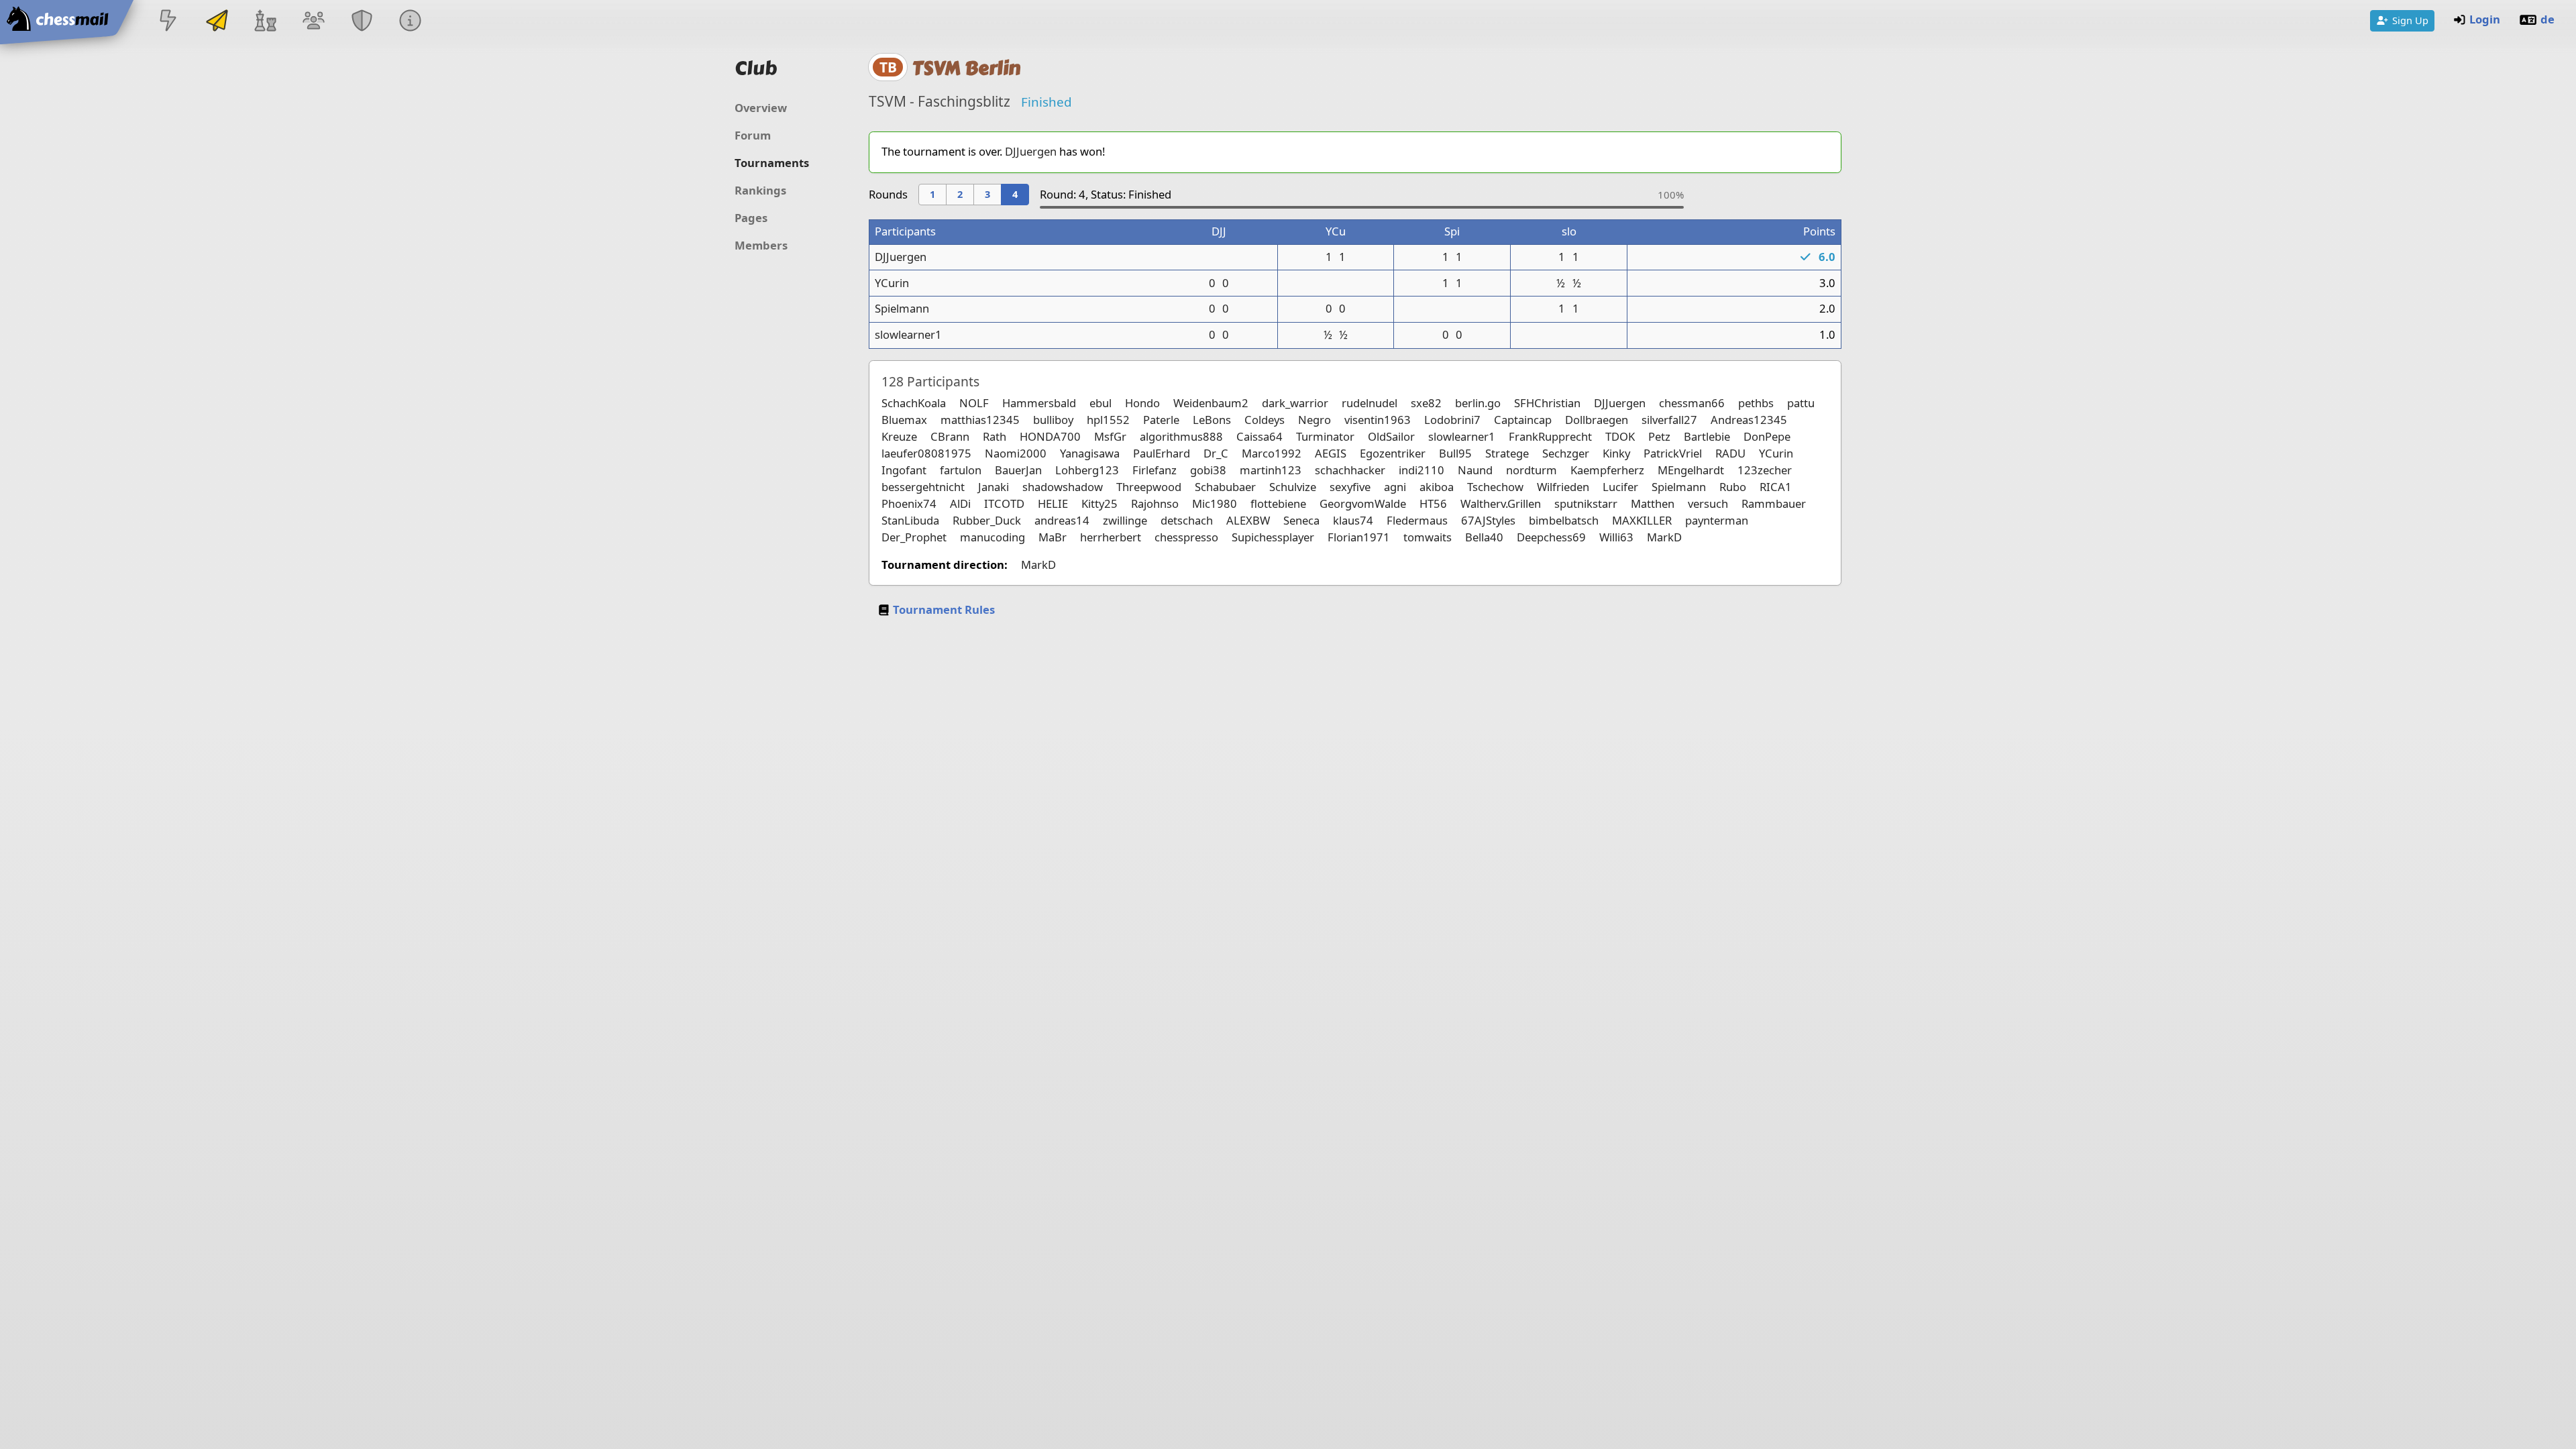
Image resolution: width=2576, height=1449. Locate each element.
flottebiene (1278, 503)
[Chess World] (265, 22)
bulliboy (1053, 420)
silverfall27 (1669, 420)
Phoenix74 (909, 503)
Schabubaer (1225, 487)
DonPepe (1767, 436)
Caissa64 (1259, 436)
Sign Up (2410, 20)
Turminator (1325, 436)
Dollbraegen (1597, 420)
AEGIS (1331, 453)
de (2547, 19)
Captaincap (1523, 420)
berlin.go (1478, 403)
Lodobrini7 (1452, 420)
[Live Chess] (168, 22)
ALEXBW (1248, 520)
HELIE (1053, 503)
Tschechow (1495, 487)
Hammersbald (1039, 403)
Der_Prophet (914, 537)
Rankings (760, 190)
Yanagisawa (1090, 453)
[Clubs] (362, 22)
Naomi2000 (1016, 453)
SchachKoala (914, 403)
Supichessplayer (1273, 537)
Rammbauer (1774, 503)
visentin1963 (1378, 420)
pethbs (1756, 403)
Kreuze (899, 436)
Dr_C (1216, 453)
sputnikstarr (1586, 503)
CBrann (950, 436)
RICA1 (1776, 487)
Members (761, 245)
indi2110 (1421, 470)
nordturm (1532, 470)
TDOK (1620, 436)
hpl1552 (1108, 420)
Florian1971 (1359, 537)
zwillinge (1125, 520)
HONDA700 (1050, 436)
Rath (995, 436)
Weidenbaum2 (1211, 403)
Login (2485, 19)
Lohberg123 (1087, 470)
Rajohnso (1155, 503)
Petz (1659, 436)
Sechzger (1566, 453)
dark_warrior (1295, 403)
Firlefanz (1155, 470)
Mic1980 (1215, 503)
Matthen (1653, 503)
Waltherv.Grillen (1501, 503)
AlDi (960, 503)
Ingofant (904, 470)
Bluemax (904, 420)
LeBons (1212, 420)
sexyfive (1350, 487)
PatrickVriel (1673, 453)
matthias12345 (980, 420)
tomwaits (1428, 537)
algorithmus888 (1181, 436)
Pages (751, 218)
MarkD (1664, 537)
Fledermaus (1417, 520)
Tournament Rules (944, 609)
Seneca (1301, 520)
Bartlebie (1707, 436)
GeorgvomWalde (1363, 503)
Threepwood (1149, 487)
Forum (753, 135)
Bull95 (1455, 453)
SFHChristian (1547, 403)
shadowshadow (1063, 487)
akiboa (1437, 487)
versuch (1708, 503)
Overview (761, 108)
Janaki (994, 487)
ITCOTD (1004, 503)
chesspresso (1186, 537)
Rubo (1733, 487)
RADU (1730, 453)
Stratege (1507, 453)
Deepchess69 (1551, 537)
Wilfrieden (1563, 487)
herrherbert (1111, 537)
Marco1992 (1272, 453)
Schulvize (1293, 487)
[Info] (411, 22)
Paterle (1161, 420)
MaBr (1053, 537)
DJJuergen (1031, 151)
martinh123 (1271, 470)
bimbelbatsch (1564, 520)
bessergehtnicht (923, 487)
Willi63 (1616, 537)
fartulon (961, 470)
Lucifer (1620, 487)
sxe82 (1426, 403)
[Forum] (313, 22)
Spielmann (902, 308)
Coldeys (1265, 420)
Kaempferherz (1607, 470)
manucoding (992, 537)
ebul (1101, 403)
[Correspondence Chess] (217, 22)
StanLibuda (910, 520)
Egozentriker (1393, 453)
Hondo (1142, 403)
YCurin (892, 283)
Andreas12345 (1749, 420)
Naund (1475, 470)
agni (1395, 487)
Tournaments (772, 163)
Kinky (1616, 453)
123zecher (1765, 470)
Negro (1314, 420)
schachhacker (1350, 470)
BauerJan (1018, 470)
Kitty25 (1099, 503)
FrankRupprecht (1550, 436)
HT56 (1433, 503)
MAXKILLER (1642, 520)
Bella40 (1484, 537)
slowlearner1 (908, 334)
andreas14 (1062, 520)
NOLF (974, 403)
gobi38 (1208, 470)
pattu (1801, 403)
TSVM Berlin (966, 68)
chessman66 (1692, 403)
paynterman (1717, 520)
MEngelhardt (1691, 470)
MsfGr (1110, 436)
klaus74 (1353, 520)
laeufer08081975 (926, 453)
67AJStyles (1488, 520)
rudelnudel (1370, 403)
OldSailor (1391, 436)
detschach (1187, 520)
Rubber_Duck (987, 520)
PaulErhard (1162, 453)
